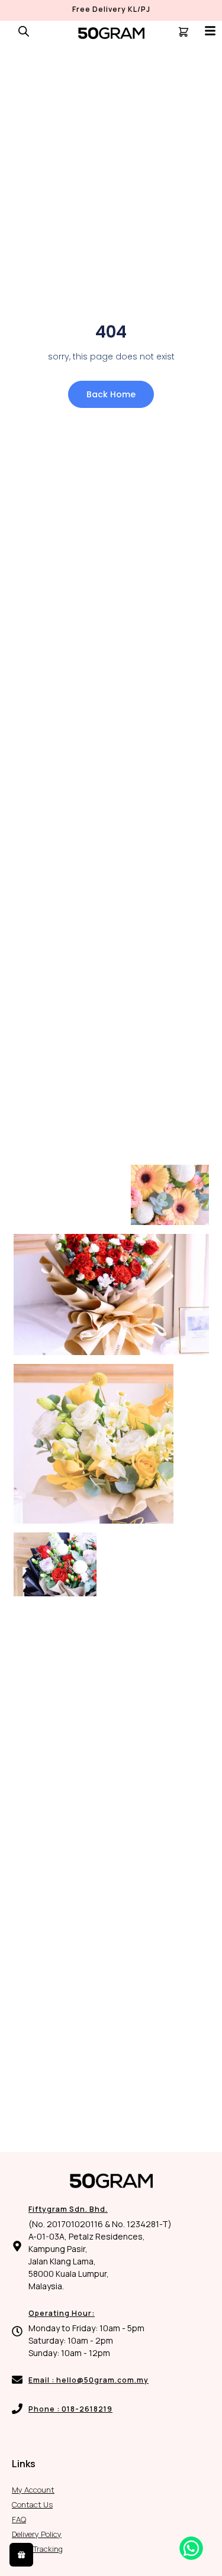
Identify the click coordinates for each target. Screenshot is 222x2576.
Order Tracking (37, 2549)
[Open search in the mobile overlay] (24, 31)
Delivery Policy (37, 2534)
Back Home (111, 394)
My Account (33, 2490)
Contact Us (32, 2504)
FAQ (19, 2519)
